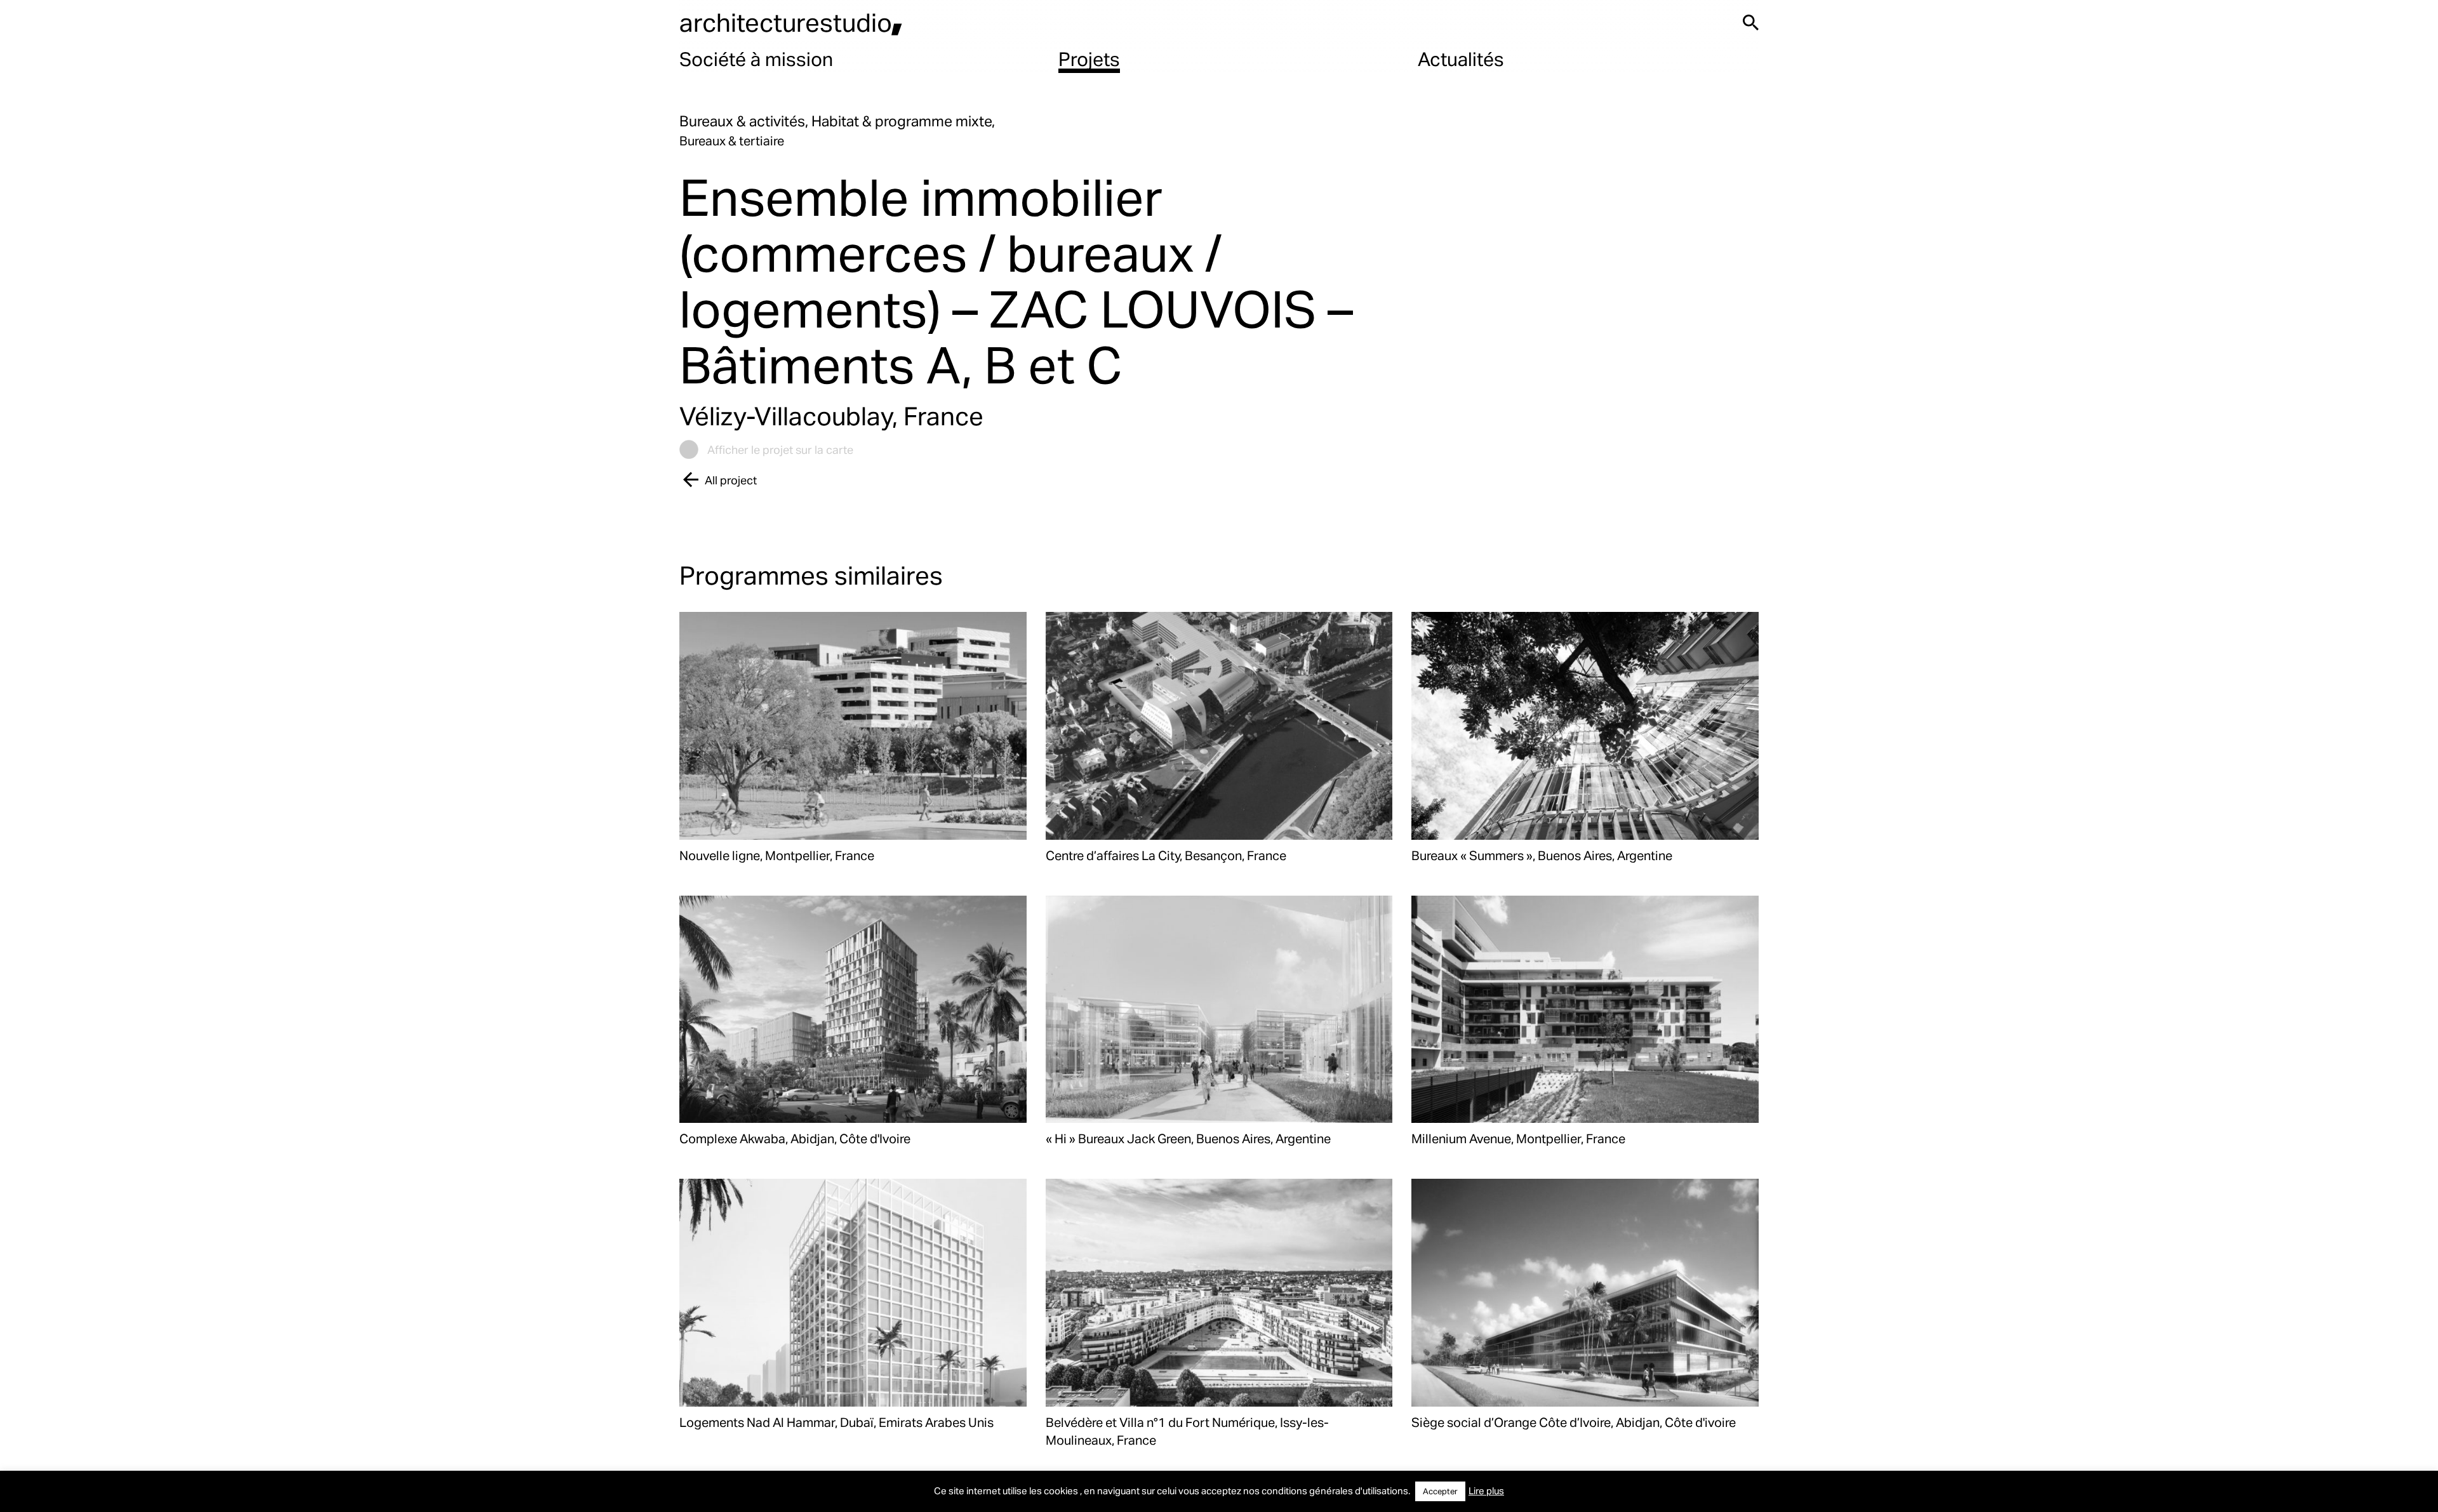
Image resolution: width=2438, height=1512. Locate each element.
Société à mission (756, 58)
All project (731, 480)
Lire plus (1486, 1490)
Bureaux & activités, (745, 121)
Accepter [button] (1440, 1491)
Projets (1089, 58)
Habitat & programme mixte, (903, 121)
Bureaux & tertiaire (732, 140)
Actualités (1461, 58)
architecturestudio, (791, 22)
